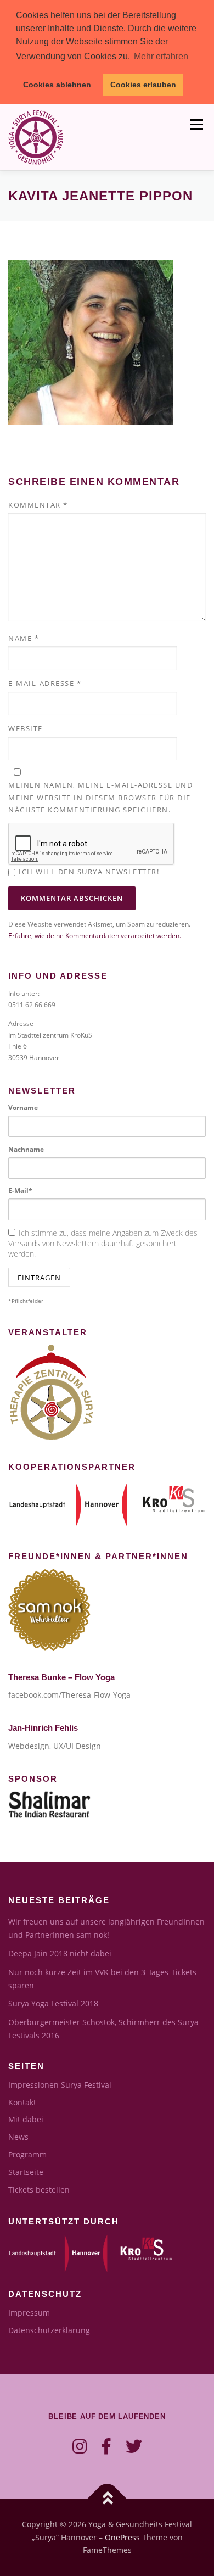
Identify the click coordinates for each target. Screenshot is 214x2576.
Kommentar (38, 505)
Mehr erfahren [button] (161, 56)
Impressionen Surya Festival (60, 2085)
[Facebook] (106, 2446)
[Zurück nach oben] (107, 2498)
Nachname (26, 1149)
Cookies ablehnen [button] (57, 85)
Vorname (23, 1108)
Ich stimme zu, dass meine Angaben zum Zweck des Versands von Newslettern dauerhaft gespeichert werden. (103, 1243)
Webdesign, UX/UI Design (55, 1746)
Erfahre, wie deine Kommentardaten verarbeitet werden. (95, 936)
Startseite (26, 2172)
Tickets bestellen (39, 2190)
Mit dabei (26, 2119)
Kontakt (22, 2102)
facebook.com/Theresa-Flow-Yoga (69, 1695)
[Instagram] (80, 2446)
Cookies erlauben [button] (143, 85)
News (18, 2137)
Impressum (29, 2313)
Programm (27, 2154)
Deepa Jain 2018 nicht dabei (60, 1953)
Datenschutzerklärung (49, 2330)
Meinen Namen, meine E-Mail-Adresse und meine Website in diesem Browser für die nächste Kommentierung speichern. (100, 797)
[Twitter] (134, 2446)
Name (24, 638)
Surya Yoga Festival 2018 (53, 2003)
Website (26, 728)
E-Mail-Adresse (45, 683)
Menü (195, 125)
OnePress (122, 2537)
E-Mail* (20, 1191)
